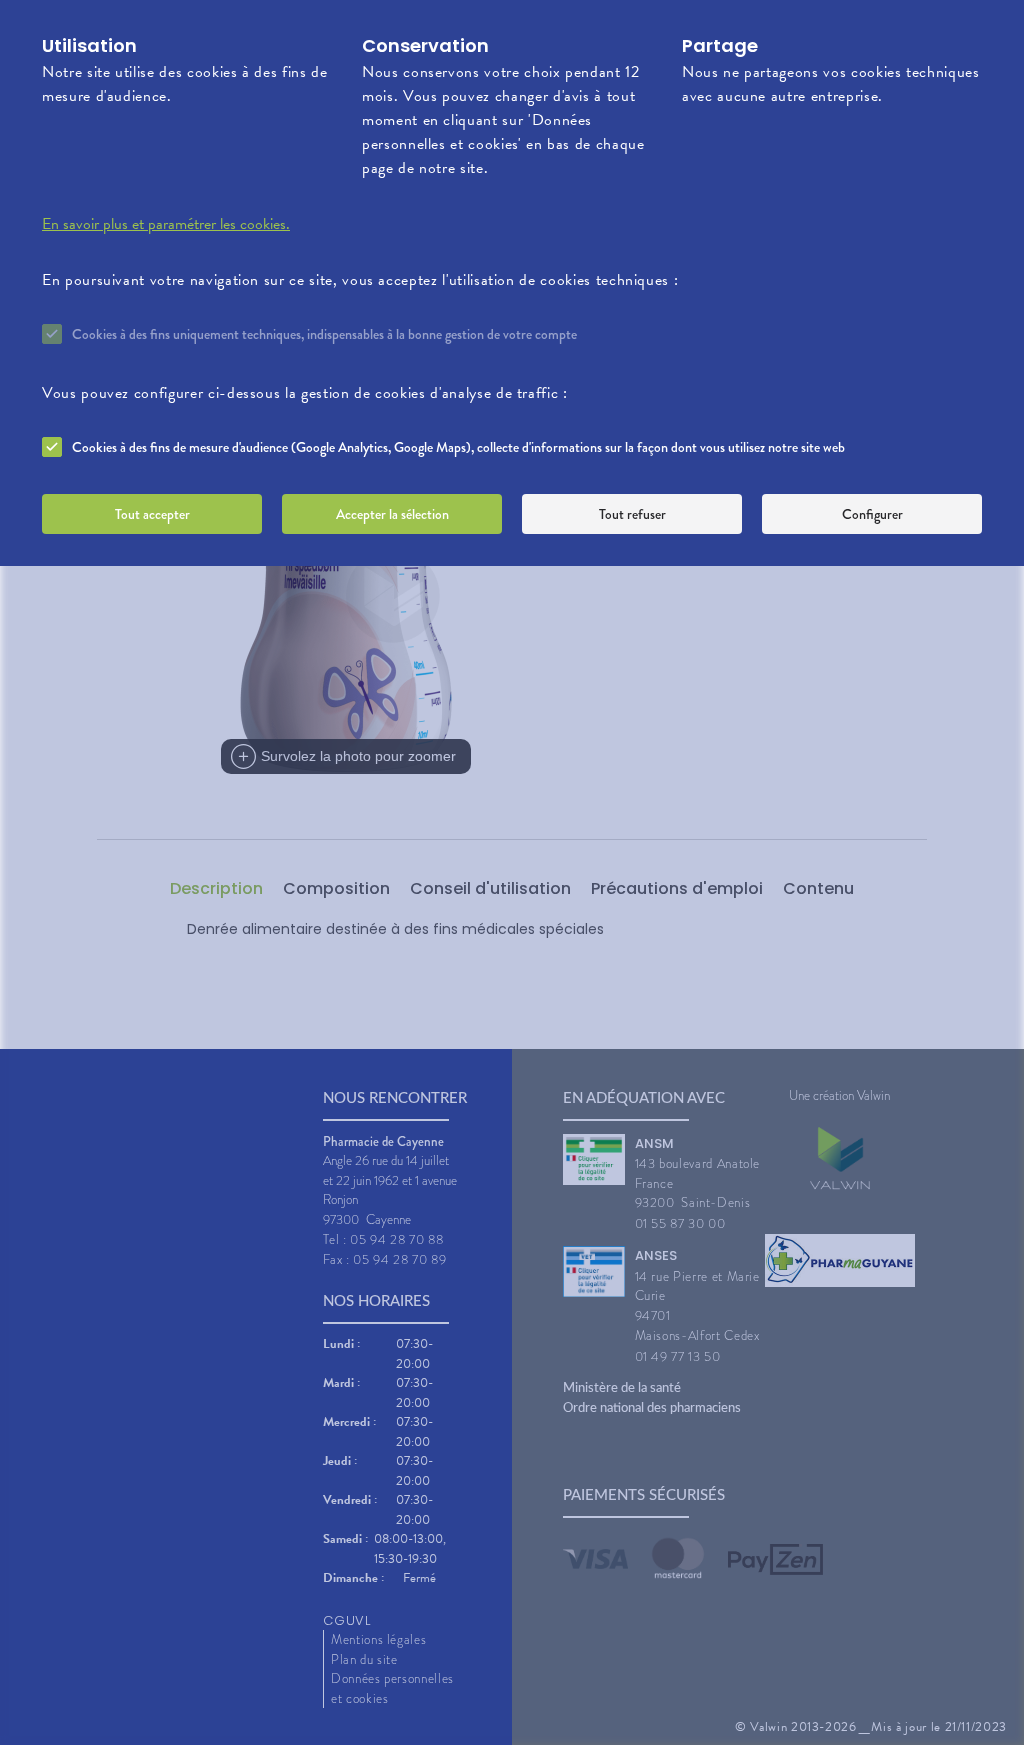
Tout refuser (632, 514)
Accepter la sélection (392, 514)
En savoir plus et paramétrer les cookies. (166, 224)
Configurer (872, 514)
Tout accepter (152, 514)
